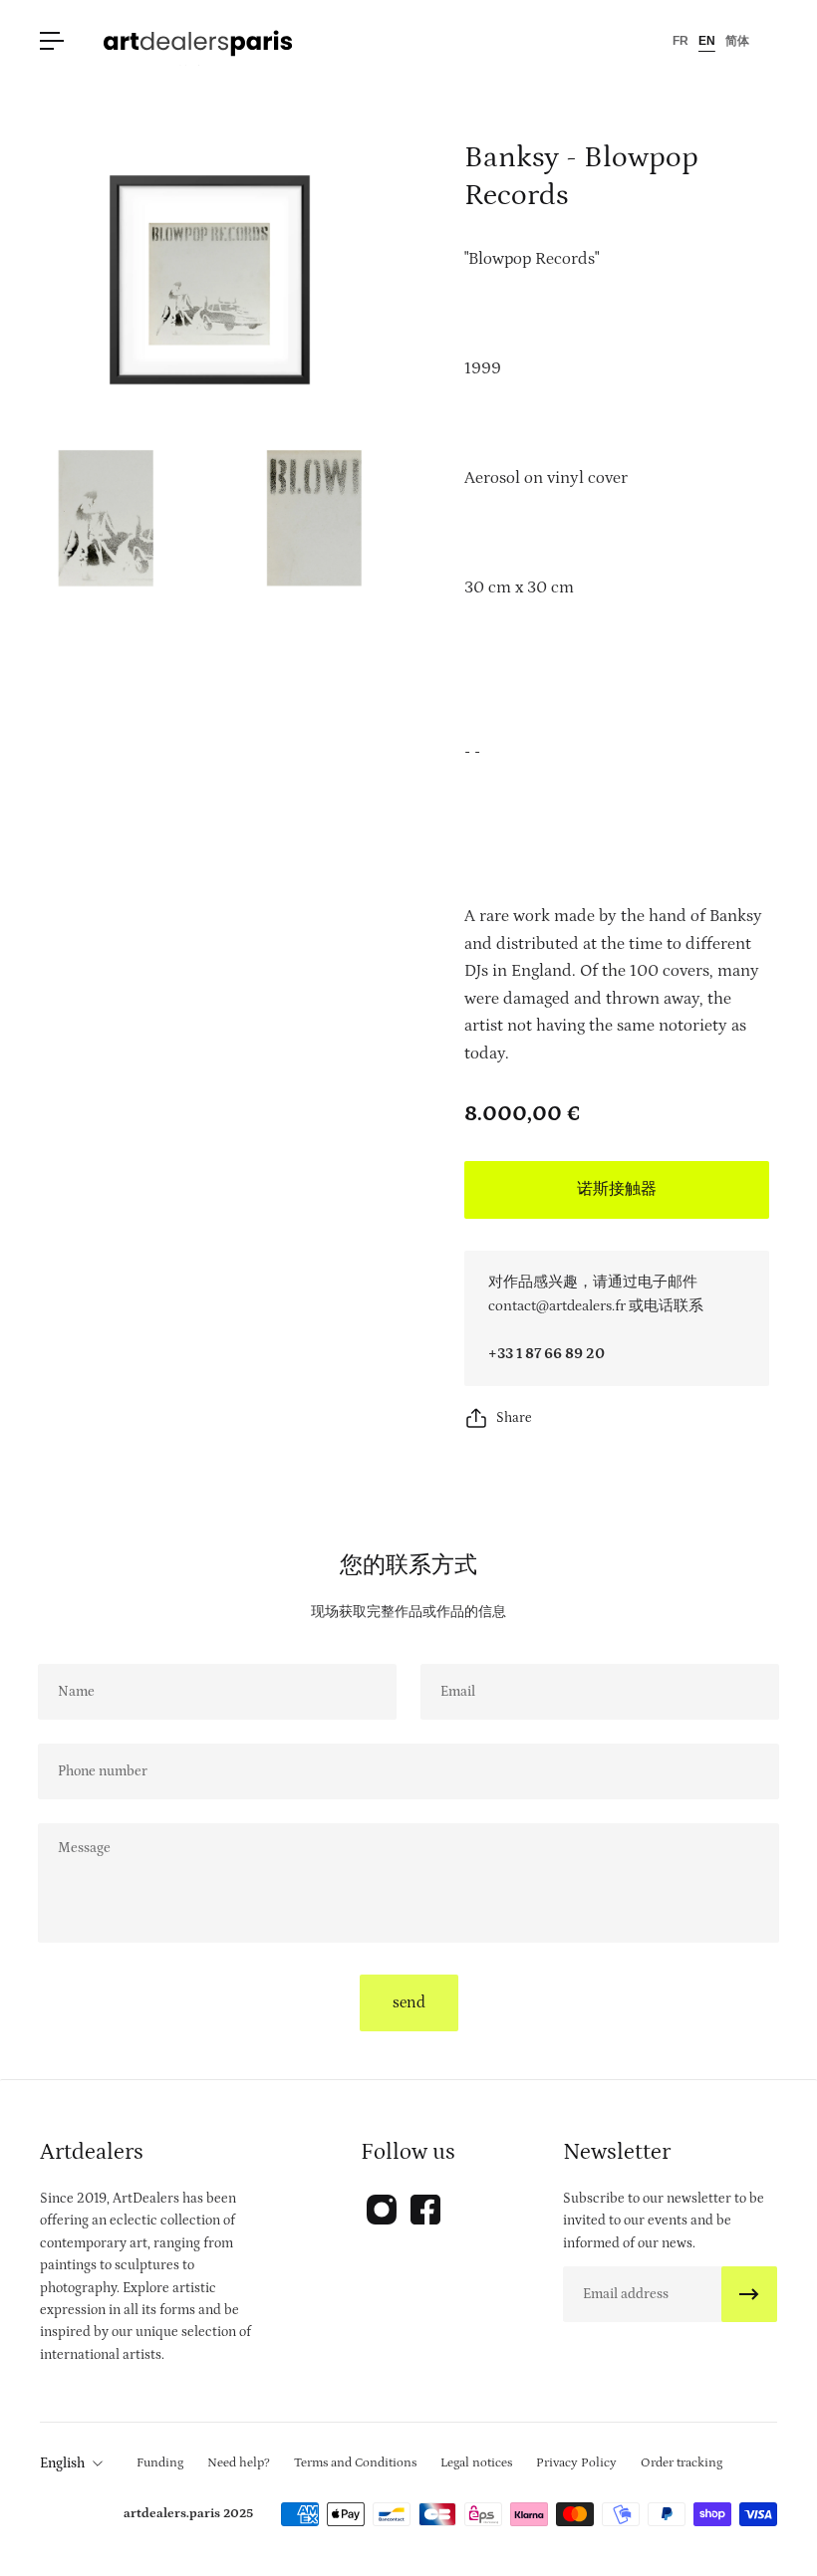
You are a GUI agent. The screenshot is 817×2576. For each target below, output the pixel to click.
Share (514, 1418)
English (62, 2463)
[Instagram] (382, 2210)
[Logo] (198, 41)
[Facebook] (425, 2210)
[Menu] (52, 41)
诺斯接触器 (617, 1189)
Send (409, 2002)
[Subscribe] (749, 2294)
